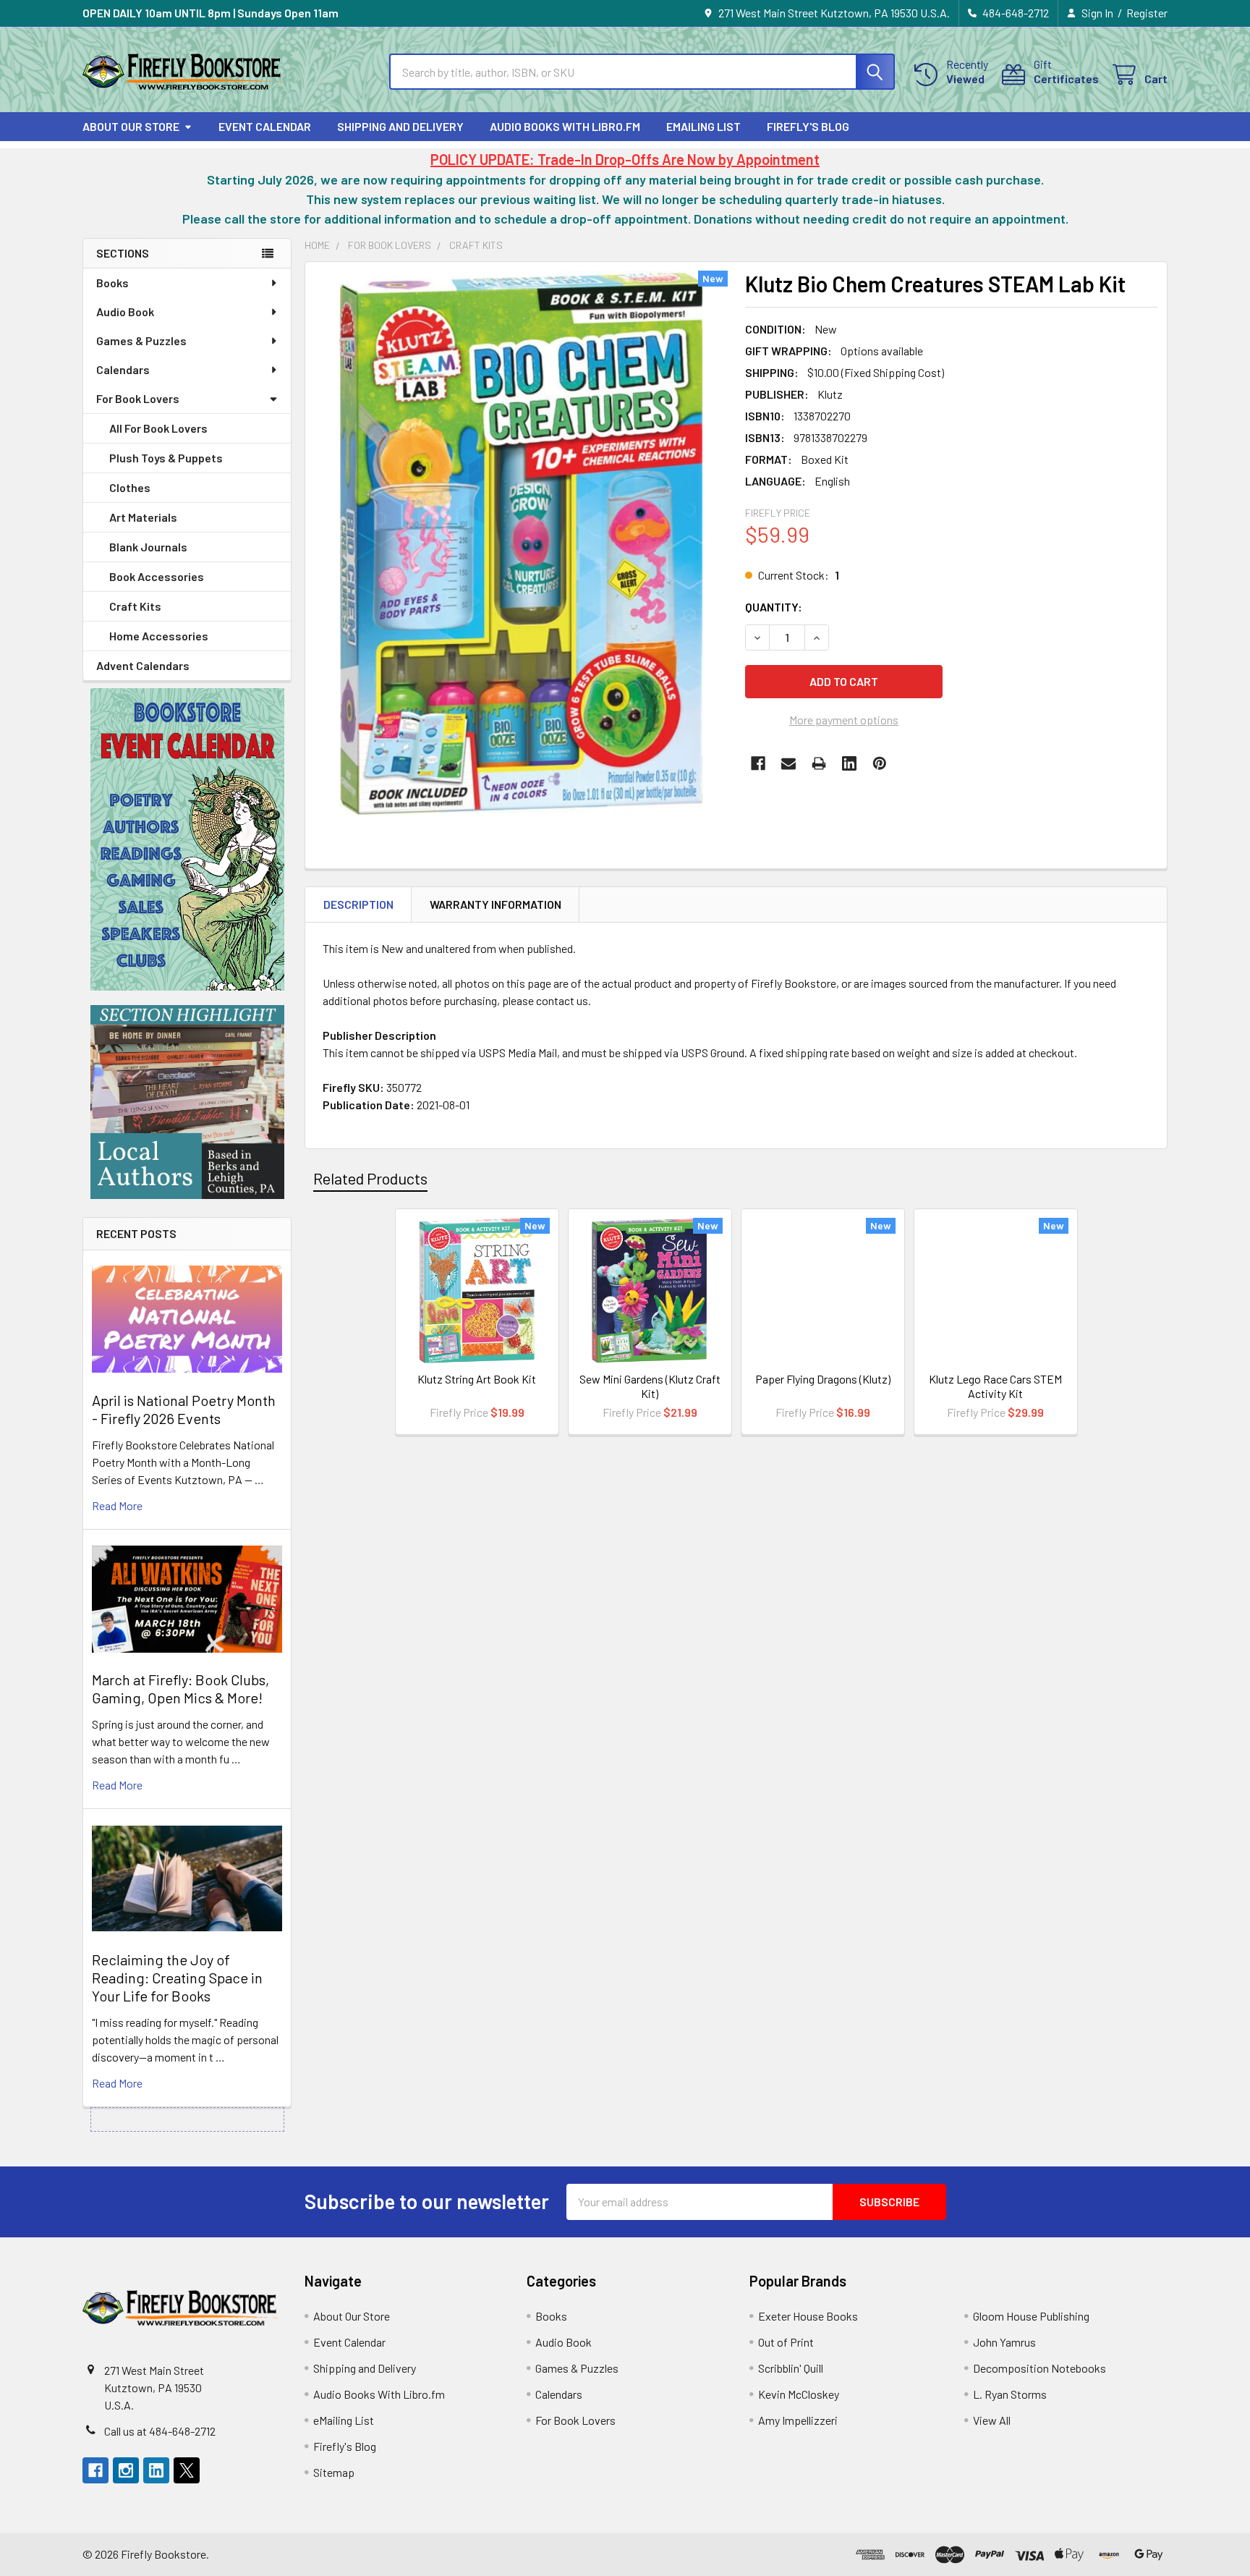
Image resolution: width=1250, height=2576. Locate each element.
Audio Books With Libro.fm (565, 126)
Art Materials (143, 517)
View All (992, 2420)
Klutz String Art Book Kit (477, 1379)
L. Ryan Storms (1010, 2394)
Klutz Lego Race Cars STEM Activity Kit (995, 1386)
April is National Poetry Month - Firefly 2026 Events (184, 1409)
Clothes (130, 487)
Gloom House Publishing (1031, 2316)
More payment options (844, 720)
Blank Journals (148, 547)
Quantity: (774, 607)
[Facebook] (758, 763)
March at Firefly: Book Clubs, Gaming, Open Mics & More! (180, 1689)
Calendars (123, 369)
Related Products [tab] (370, 1178)
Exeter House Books (808, 2316)
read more (117, 1505)
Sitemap (334, 2472)
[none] (521, 543)
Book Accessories (157, 576)
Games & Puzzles (141, 340)
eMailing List (703, 126)
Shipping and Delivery (400, 126)
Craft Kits (135, 606)
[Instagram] (126, 2470)
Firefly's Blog (808, 126)
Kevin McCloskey (799, 2394)
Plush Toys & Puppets (166, 458)
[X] (187, 2470)
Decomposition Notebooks (1039, 2368)
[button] (187, 839)
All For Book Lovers (158, 428)
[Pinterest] (880, 763)
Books (112, 283)
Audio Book (125, 312)
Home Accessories (159, 636)
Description (358, 904)
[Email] (788, 763)
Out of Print (786, 2342)
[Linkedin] (849, 763)
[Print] (819, 763)
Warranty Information (496, 904)
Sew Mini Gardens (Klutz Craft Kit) (650, 1386)
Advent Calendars (143, 665)
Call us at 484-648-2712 (160, 2431)
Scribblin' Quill (791, 2368)
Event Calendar (265, 126)
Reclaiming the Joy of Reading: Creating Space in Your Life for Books (177, 1978)
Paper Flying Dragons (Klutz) (823, 1379)
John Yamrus (1004, 2342)
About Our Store (131, 126)
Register (1147, 13)
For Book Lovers (138, 398)
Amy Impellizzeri (798, 2420)
